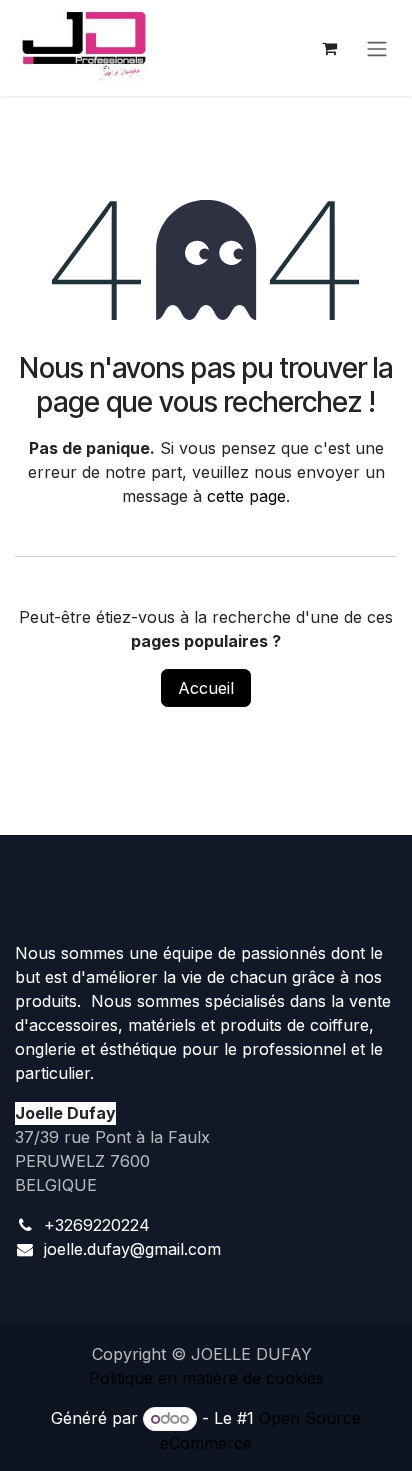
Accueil (206, 688)
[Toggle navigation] (377, 48)
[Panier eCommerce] (329, 48)
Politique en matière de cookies (206, 1378)
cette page (246, 496)
